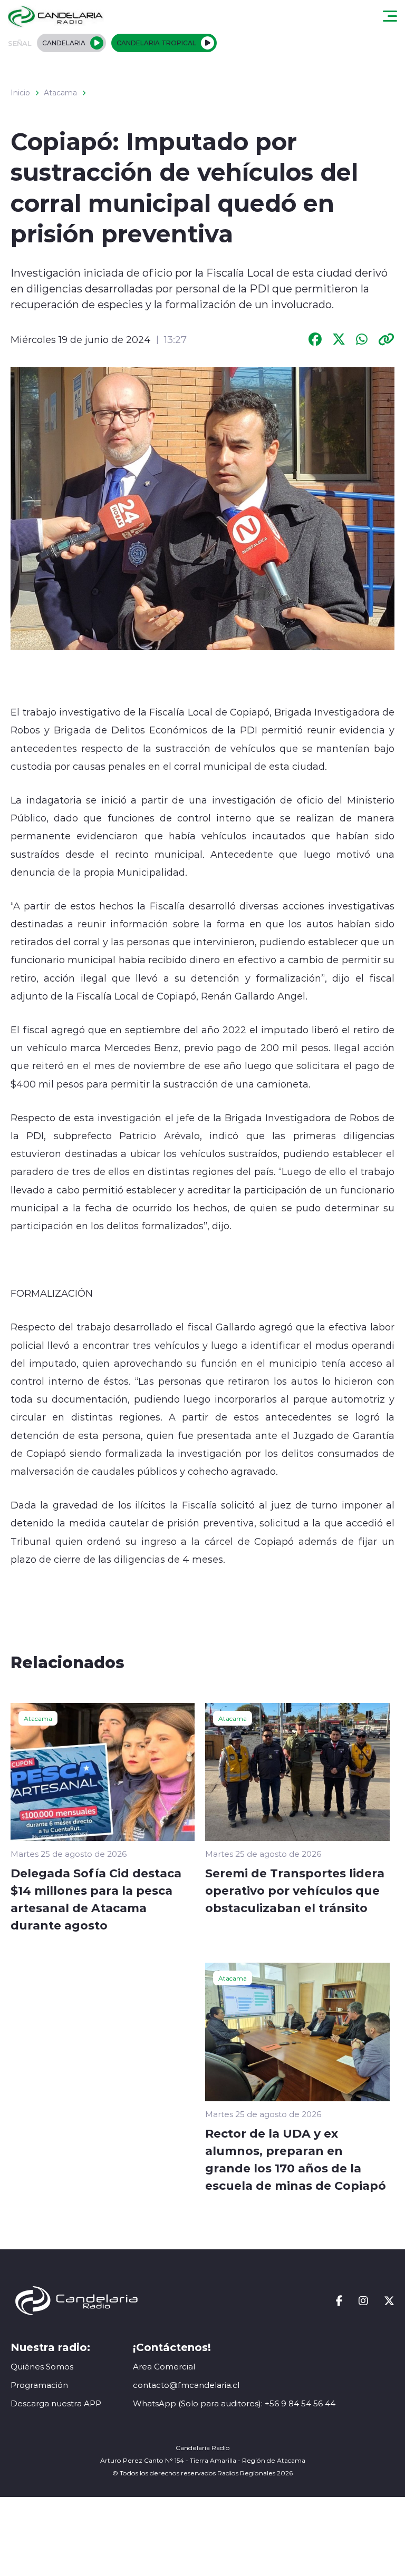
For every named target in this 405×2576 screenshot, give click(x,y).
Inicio (20, 93)
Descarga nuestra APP (56, 2403)
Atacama (60, 93)
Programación (39, 2385)
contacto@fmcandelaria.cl (186, 2385)
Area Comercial (164, 2367)
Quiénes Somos (42, 2367)
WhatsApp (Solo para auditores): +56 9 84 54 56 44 (234, 2403)
